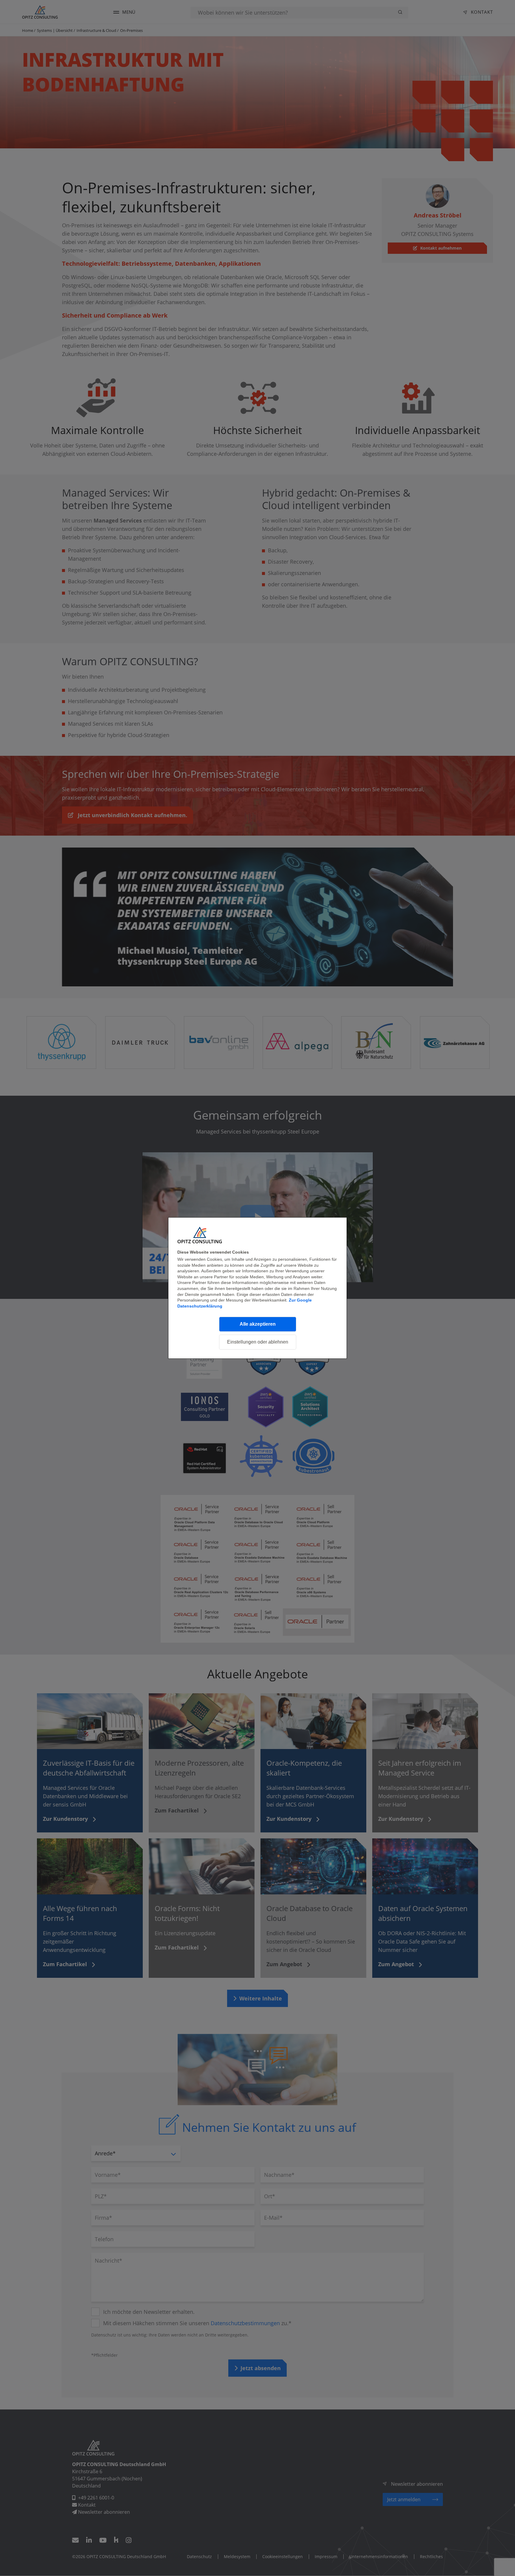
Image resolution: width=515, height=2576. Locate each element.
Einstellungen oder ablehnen (258, 1342)
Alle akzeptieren (258, 1324)
